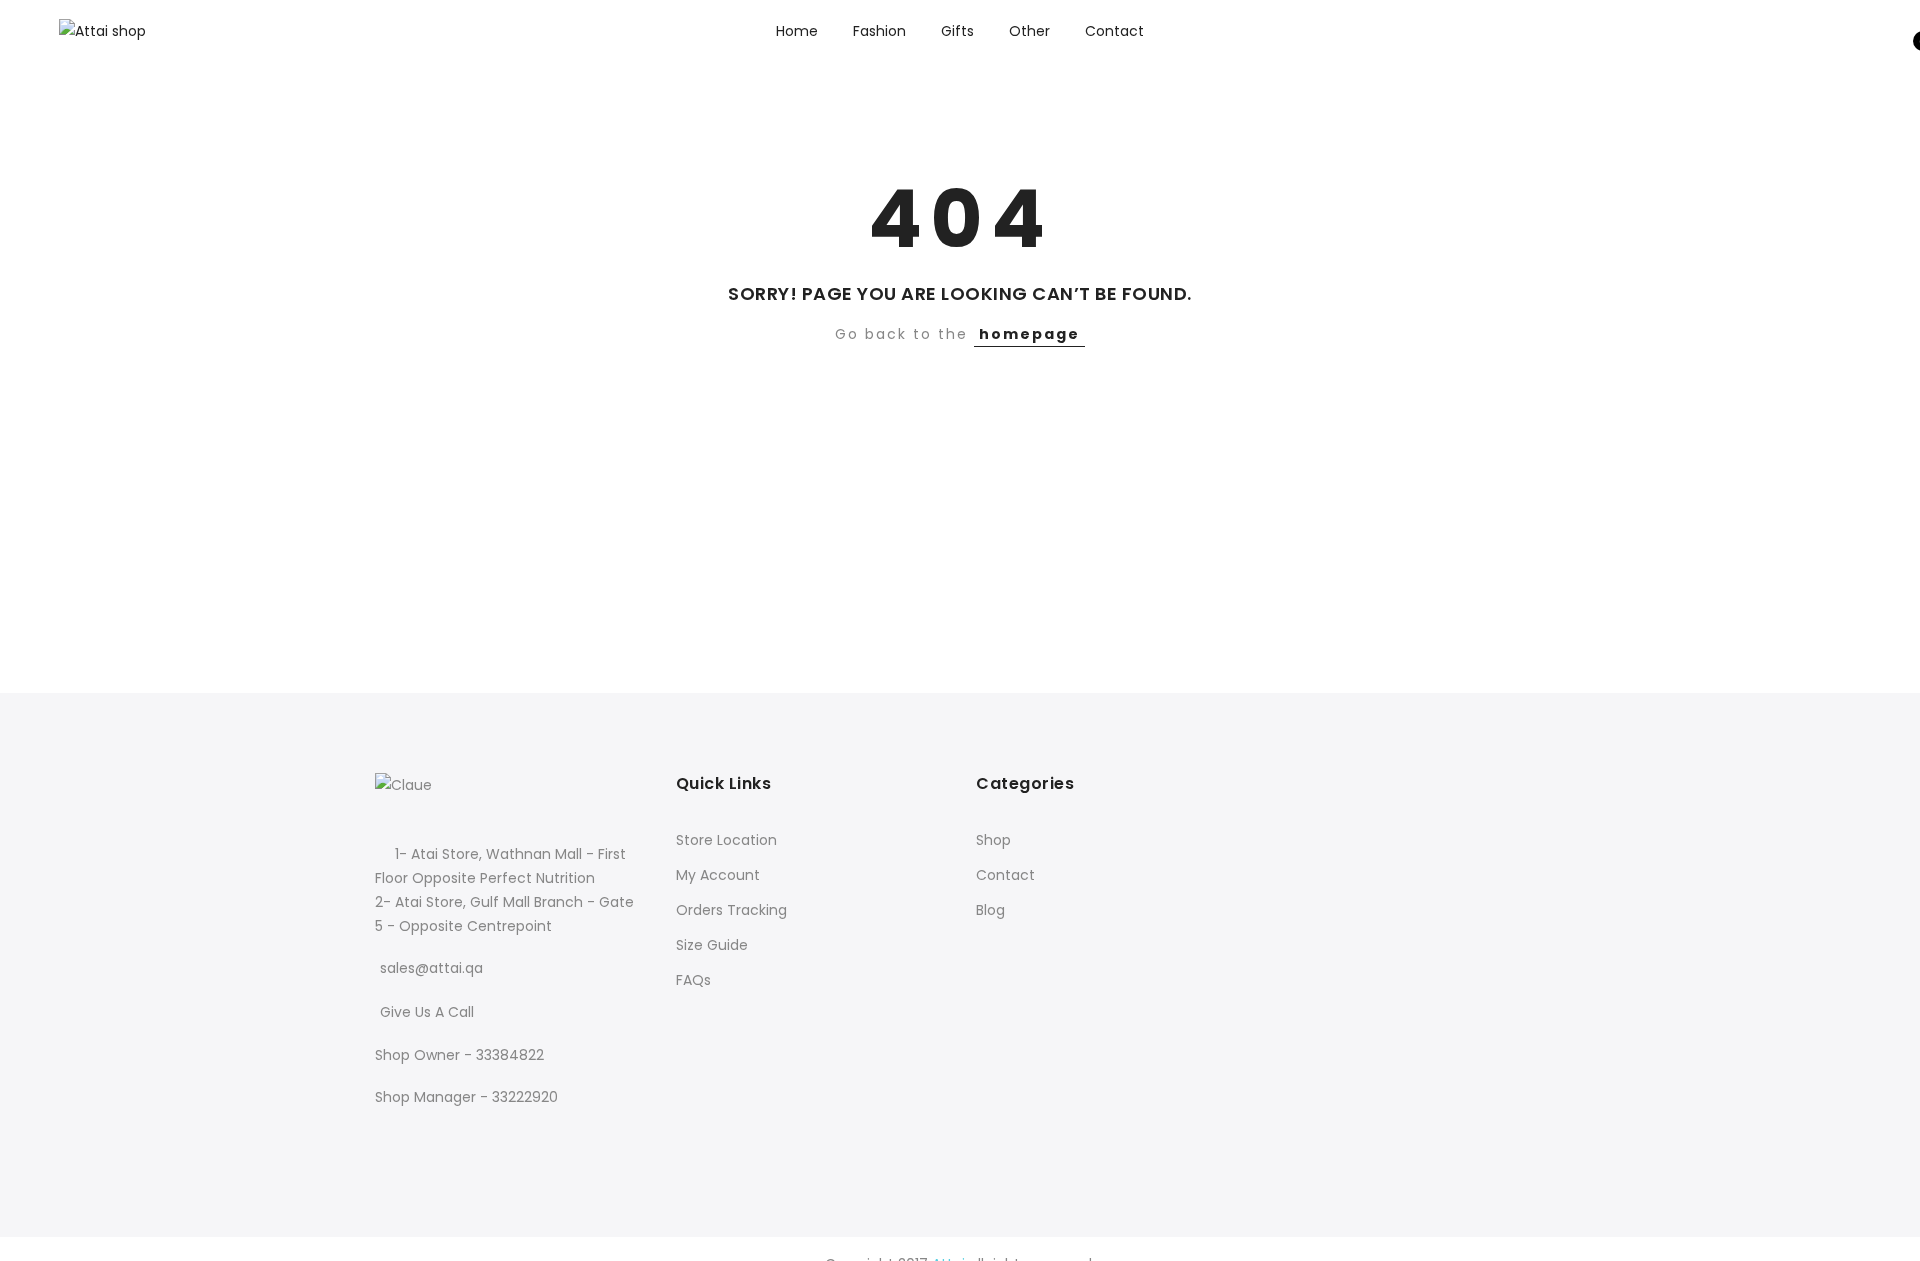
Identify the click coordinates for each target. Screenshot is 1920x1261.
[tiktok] (469, 1139)
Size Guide (712, 945)
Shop (993, 840)
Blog (990, 910)
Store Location (726, 840)
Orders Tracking (731, 910)
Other (1029, 31)
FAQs (693, 980)
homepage (1029, 334)
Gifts (957, 31)
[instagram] (434, 1139)
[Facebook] (393, 1139)
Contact (1114, 31)
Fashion (879, 31)
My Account (718, 875)
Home (797, 31)
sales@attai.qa (431, 968)
